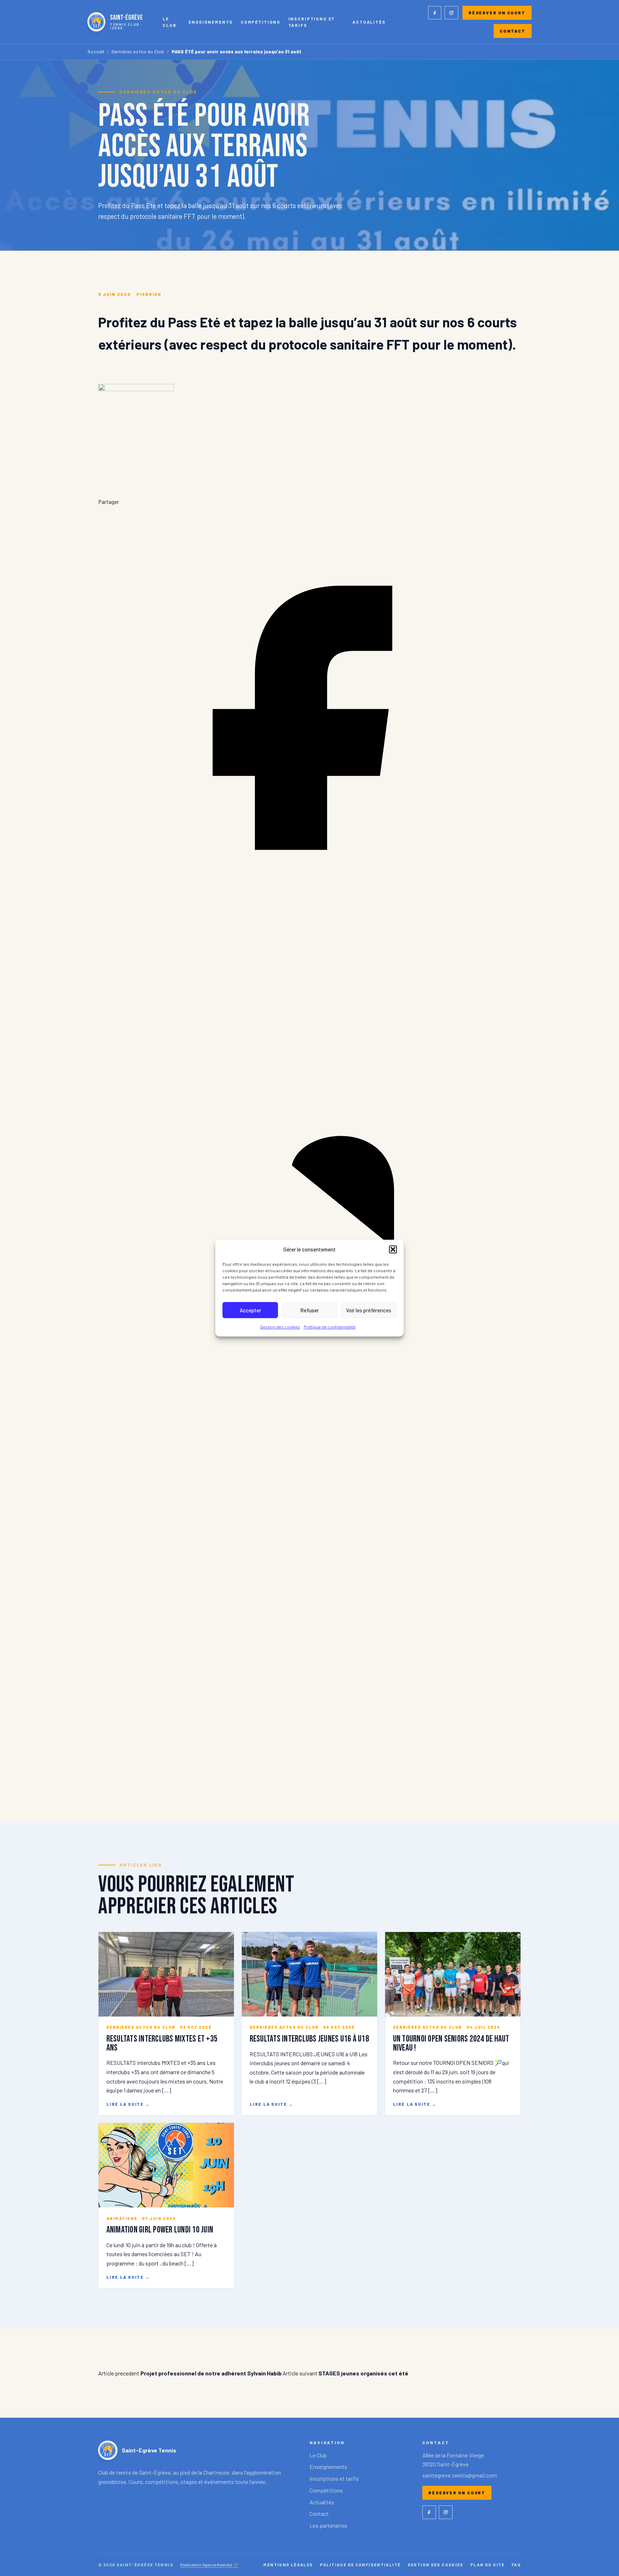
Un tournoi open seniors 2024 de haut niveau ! (451, 2043)
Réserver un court (497, 13)
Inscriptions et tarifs (312, 22)
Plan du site (488, 2565)
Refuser (309, 1310)
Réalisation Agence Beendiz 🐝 (209, 2565)
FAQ (516, 2565)
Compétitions (261, 22)
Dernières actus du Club (138, 52)
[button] (393, 1249)
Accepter (250, 1310)
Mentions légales (288, 2565)
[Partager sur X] (309, 1777)
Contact (513, 31)
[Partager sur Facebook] (309, 927)
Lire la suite (128, 2104)
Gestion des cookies (280, 1327)
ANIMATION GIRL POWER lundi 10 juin (160, 2230)
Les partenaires (328, 2525)
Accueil (96, 52)
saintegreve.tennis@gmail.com (460, 2475)
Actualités (369, 22)
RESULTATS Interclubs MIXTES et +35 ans (162, 2043)
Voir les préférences (369, 1310)
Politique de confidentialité (330, 1327)
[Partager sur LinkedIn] (309, 1352)
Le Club (169, 22)
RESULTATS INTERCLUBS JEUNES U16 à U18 (309, 2039)
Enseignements (211, 22)
